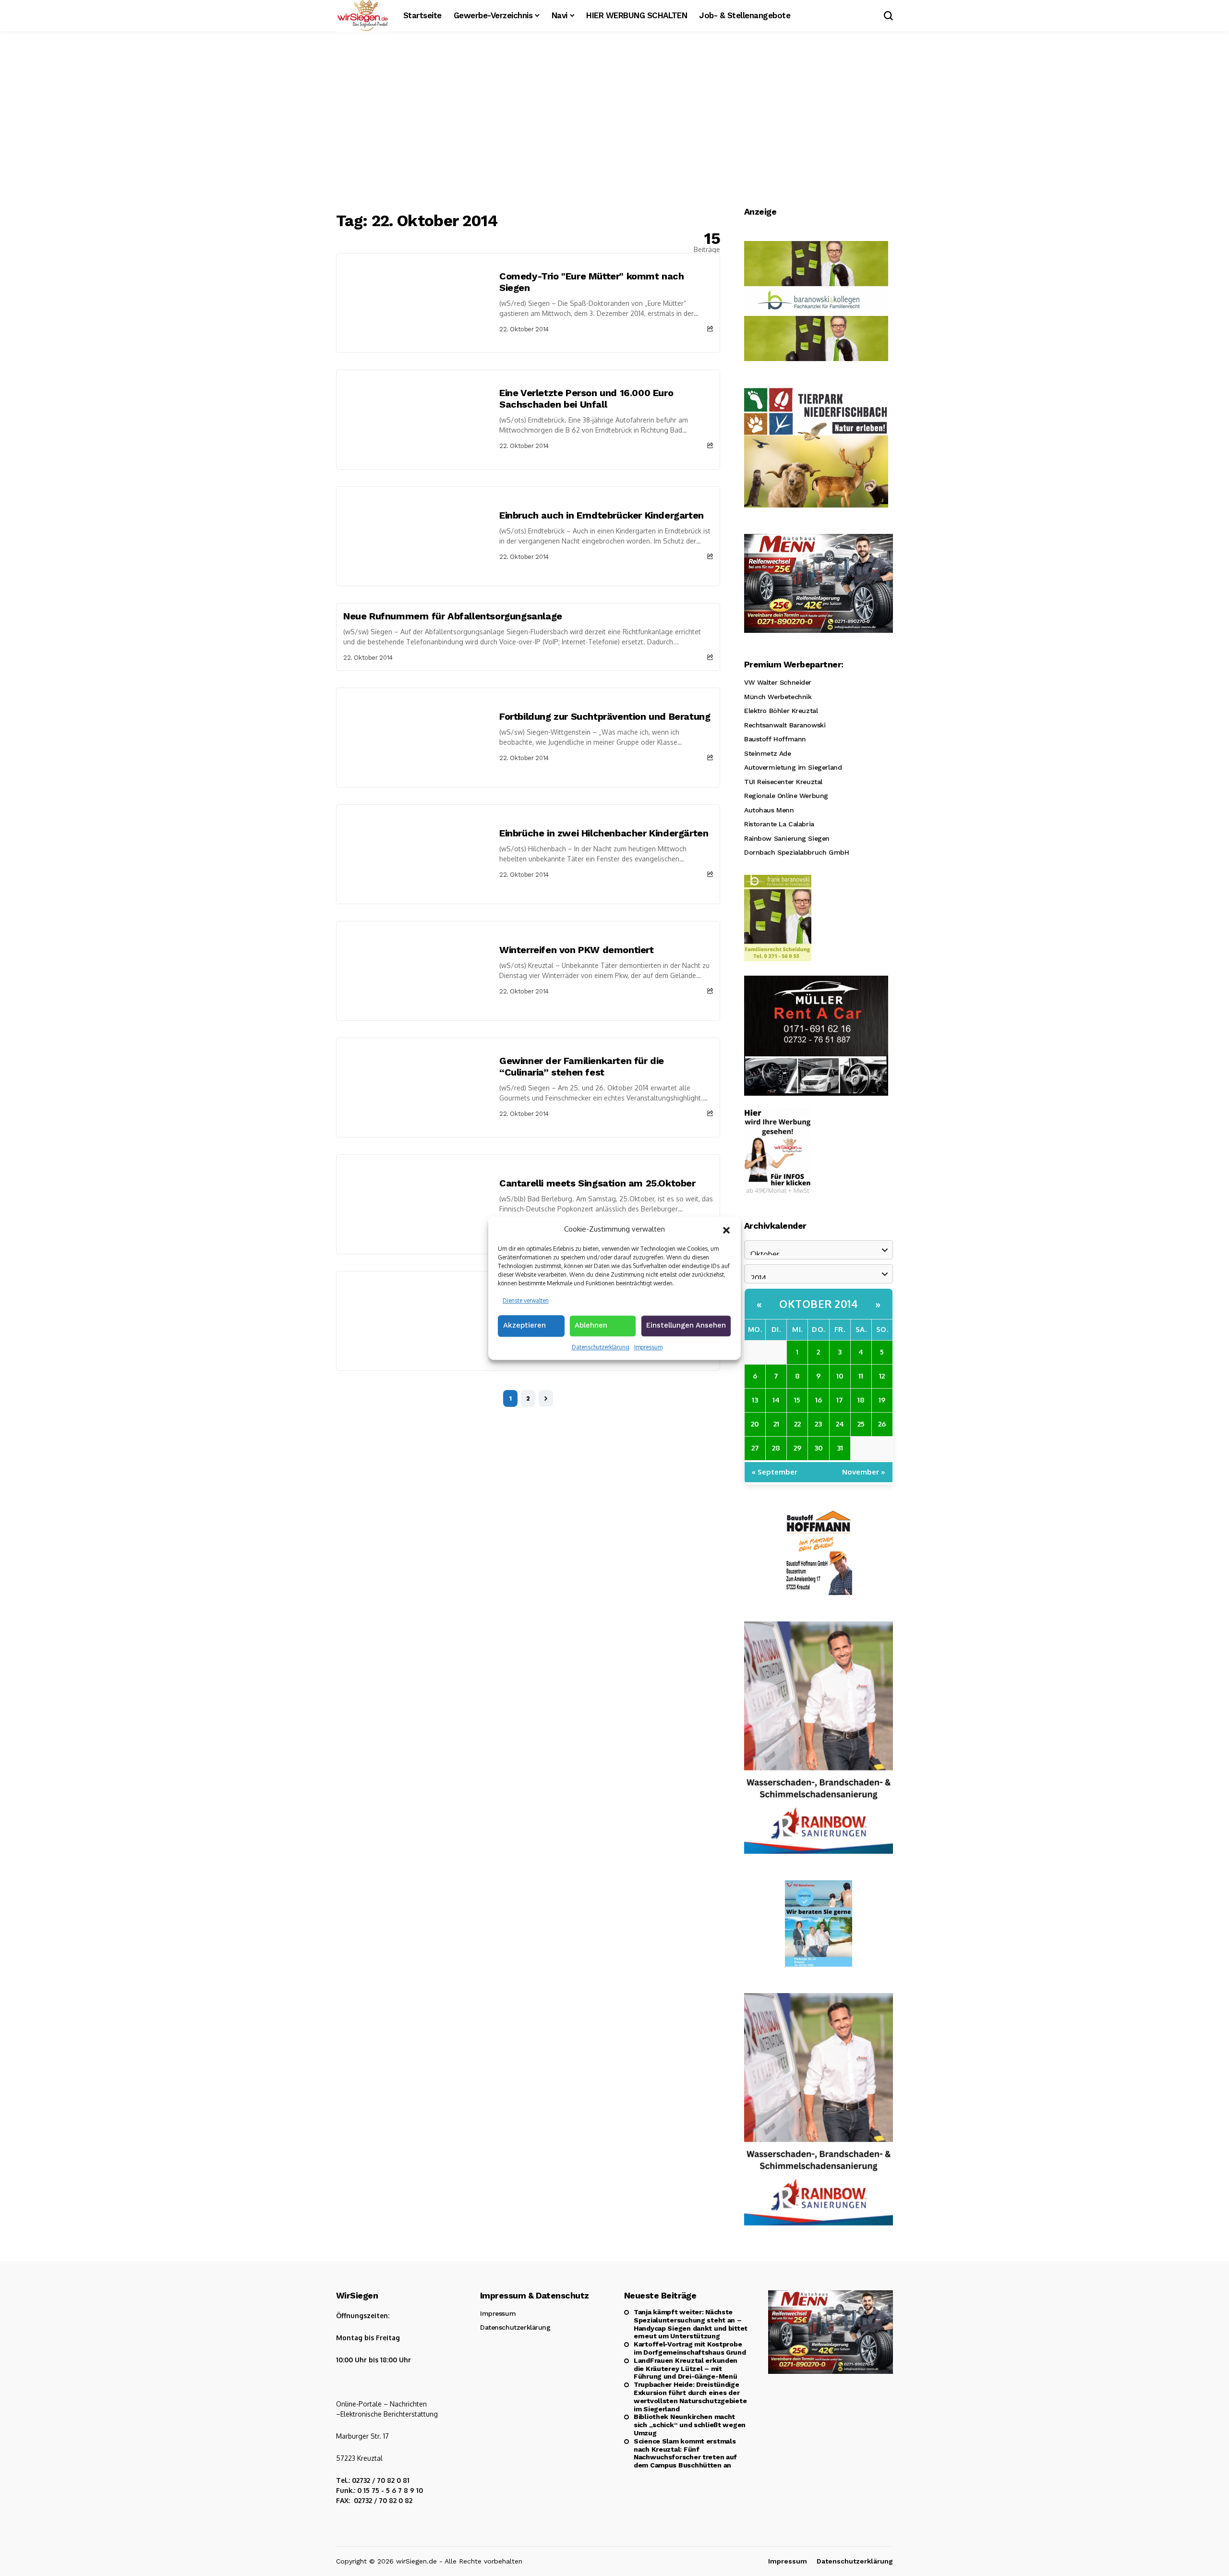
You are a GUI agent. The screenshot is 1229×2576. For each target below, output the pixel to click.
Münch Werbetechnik (778, 697)
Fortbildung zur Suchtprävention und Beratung (605, 716)
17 (840, 1400)
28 (776, 1448)
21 (776, 1424)
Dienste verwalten (526, 1300)
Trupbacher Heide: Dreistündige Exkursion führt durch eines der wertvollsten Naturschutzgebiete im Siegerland (690, 2396)
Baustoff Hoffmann (775, 739)
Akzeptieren (524, 1325)
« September (775, 1472)
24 (840, 1424)
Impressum (648, 1347)
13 (755, 1400)
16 (819, 1400)
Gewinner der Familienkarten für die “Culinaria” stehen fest (582, 1066)
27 (755, 1448)
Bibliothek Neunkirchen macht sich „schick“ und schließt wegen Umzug (690, 2425)
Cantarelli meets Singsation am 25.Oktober (597, 1183)
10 (840, 1376)
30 (819, 1448)
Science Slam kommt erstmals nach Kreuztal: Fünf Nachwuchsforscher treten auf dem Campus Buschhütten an (685, 2453)
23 (818, 1424)
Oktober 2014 (819, 1304)
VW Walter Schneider (778, 682)
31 (840, 1448)
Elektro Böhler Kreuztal (781, 711)
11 (861, 1376)
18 (861, 1400)
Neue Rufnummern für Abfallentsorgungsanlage (453, 616)
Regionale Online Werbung (786, 796)
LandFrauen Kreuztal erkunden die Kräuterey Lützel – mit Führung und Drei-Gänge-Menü (686, 2369)
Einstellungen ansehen (686, 1325)
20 (755, 1424)
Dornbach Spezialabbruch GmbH (796, 852)
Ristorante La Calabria (779, 824)
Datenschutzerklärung (601, 1347)
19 (882, 1400)
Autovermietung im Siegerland (793, 767)
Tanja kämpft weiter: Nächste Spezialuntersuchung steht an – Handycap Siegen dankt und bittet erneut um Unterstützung (691, 2324)
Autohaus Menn (769, 810)
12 (882, 1376)
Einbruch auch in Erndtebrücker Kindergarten (602, 515)
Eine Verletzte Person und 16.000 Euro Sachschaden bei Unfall (586, 399)
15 (797, 1400)
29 (797, 1448)
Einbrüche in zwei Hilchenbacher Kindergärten (604, 833)
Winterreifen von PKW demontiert (577, 950)
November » (864, 1472)
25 (861, 1424)
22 (797, 1424)
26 (882, 1424)
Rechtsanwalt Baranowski (785, 725)
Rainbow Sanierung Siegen (787, 838)
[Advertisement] (614, 122)
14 (776, 1400)
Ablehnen (591, 1325)
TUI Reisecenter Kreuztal (783, 782)
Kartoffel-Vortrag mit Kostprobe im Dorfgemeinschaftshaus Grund (690, 2348)
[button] (726, 1229)
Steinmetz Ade (768, 753)
